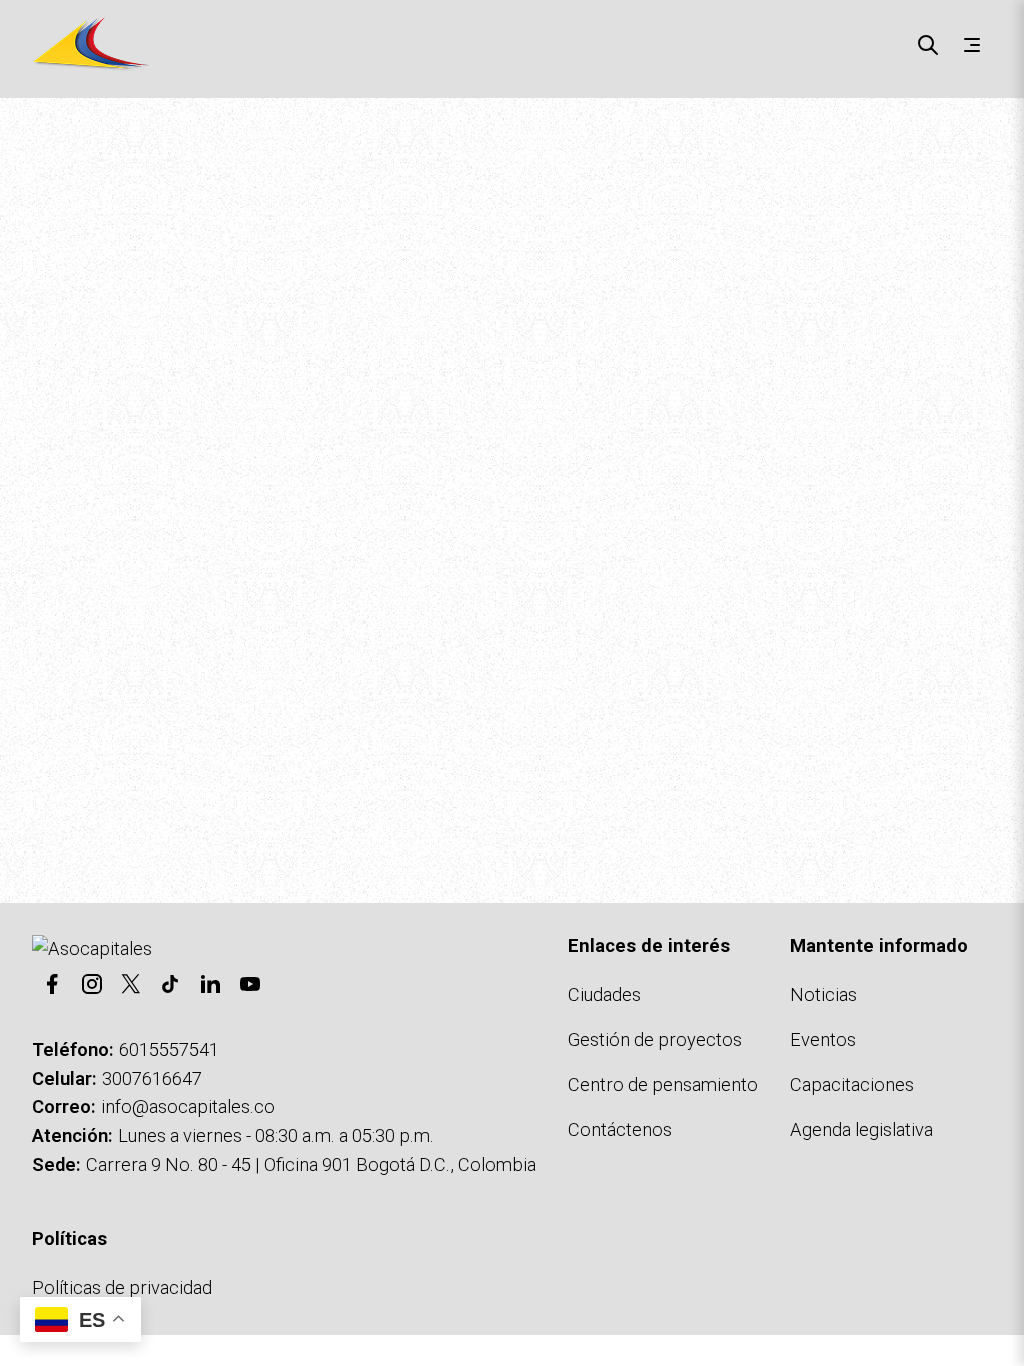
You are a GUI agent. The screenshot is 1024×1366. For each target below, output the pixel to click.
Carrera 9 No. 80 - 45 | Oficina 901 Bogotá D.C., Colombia (311, 1164)
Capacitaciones (852, 1084)
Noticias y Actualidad (210, 762)
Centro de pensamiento (663, 1084)
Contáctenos (554, 762)
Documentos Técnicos (398, 762)
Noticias (823, 994)
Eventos (823, 1039)
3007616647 (152, 1078)
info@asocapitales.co (188, 1106)
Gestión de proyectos (655, 1039)
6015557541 (169, 1049)
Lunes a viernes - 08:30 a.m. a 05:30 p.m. (276, 1135)
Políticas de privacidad (122, 1287)
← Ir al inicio (65, 762)
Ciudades (604, 994)
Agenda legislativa (861, 1129)
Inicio (35, 135)
